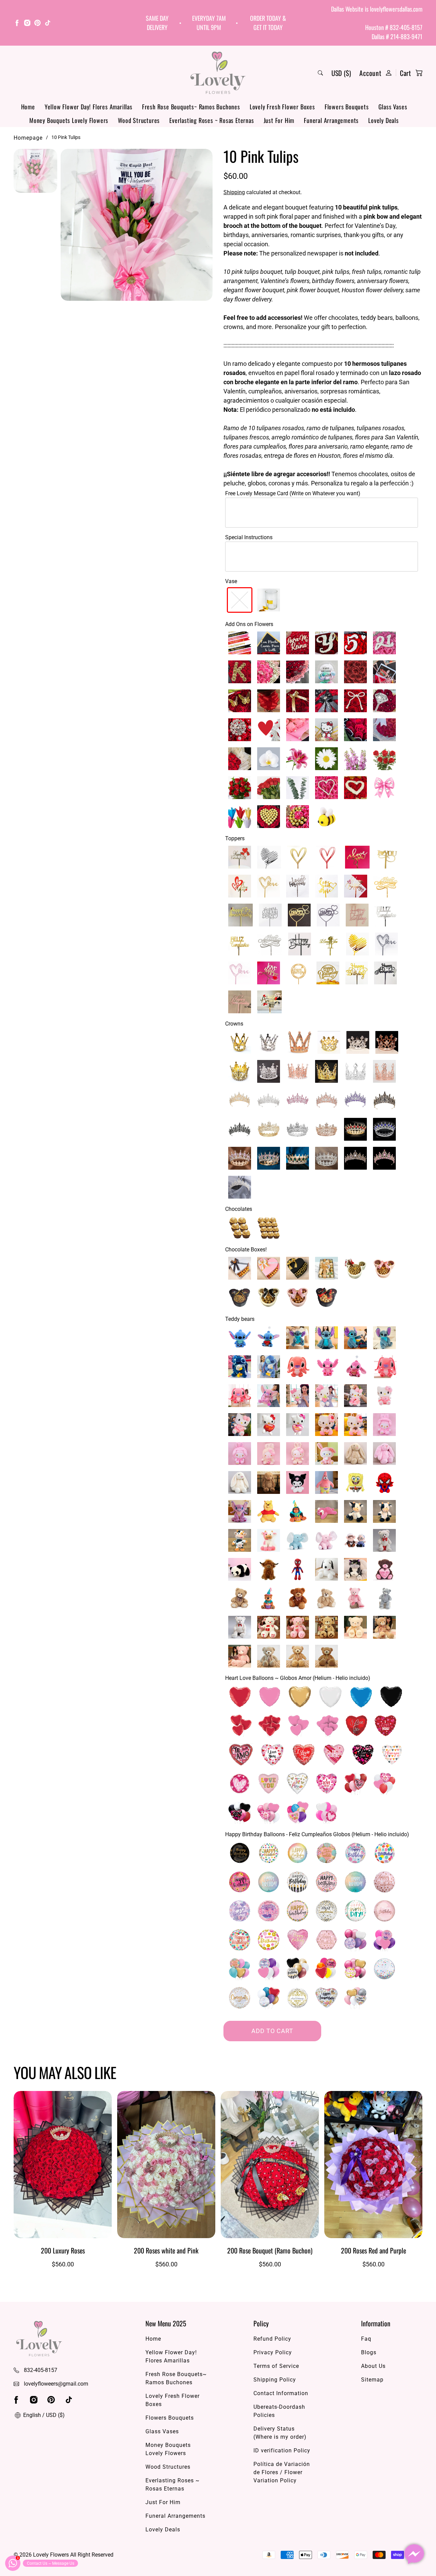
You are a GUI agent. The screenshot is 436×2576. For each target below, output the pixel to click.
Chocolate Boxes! (246, 1250)
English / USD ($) (43, 2415)
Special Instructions (249, 537)
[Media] (137, 225)
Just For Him (279, 120)
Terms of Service (276, 2366)
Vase (231, 581)
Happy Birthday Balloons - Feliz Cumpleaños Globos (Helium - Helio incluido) (317, 1834)
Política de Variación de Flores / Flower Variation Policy (282, 2472)
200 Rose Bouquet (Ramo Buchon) (270, 2250)
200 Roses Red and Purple (373, 2250)
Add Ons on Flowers (249, 624)
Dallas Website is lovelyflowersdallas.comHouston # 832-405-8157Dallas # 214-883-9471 (377, 23)
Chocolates (239, 1209)
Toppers (235, 838)
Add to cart (272, 2031)
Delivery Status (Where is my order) (280, 2433)
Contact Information (281, 2393)
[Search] (320, 73)
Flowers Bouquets (347, 107)
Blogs (369, 2352)
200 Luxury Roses (63, 2250)
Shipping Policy (275, 2380)
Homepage (28, 138)
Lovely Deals (384, 120)
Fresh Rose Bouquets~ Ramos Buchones (191, 107)
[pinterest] (37, 24)
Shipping (234, 192)
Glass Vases (393, 107)
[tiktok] (48, 24)
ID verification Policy (282, 2450)
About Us (373, 2366)
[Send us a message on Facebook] (414, 2554)
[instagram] (27, 24)
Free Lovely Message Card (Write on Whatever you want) (293, 493)
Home (28, 107)
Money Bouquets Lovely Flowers (69, 120)
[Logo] (218, 73)
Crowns (234, 1024)
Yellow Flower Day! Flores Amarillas (89, 107)
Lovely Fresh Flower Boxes (282, 107)
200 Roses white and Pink (166, 2250)
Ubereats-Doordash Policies (279, 2411)
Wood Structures (139, 120)
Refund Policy (272, 2339)
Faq (366, 2339)
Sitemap (372, 2380)
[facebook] (17, 24)
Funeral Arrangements (331, 120)
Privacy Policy (273, 2352)
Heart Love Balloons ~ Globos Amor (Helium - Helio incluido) (298, 1678)
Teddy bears (240, 1319)
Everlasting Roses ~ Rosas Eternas (212, 120)
